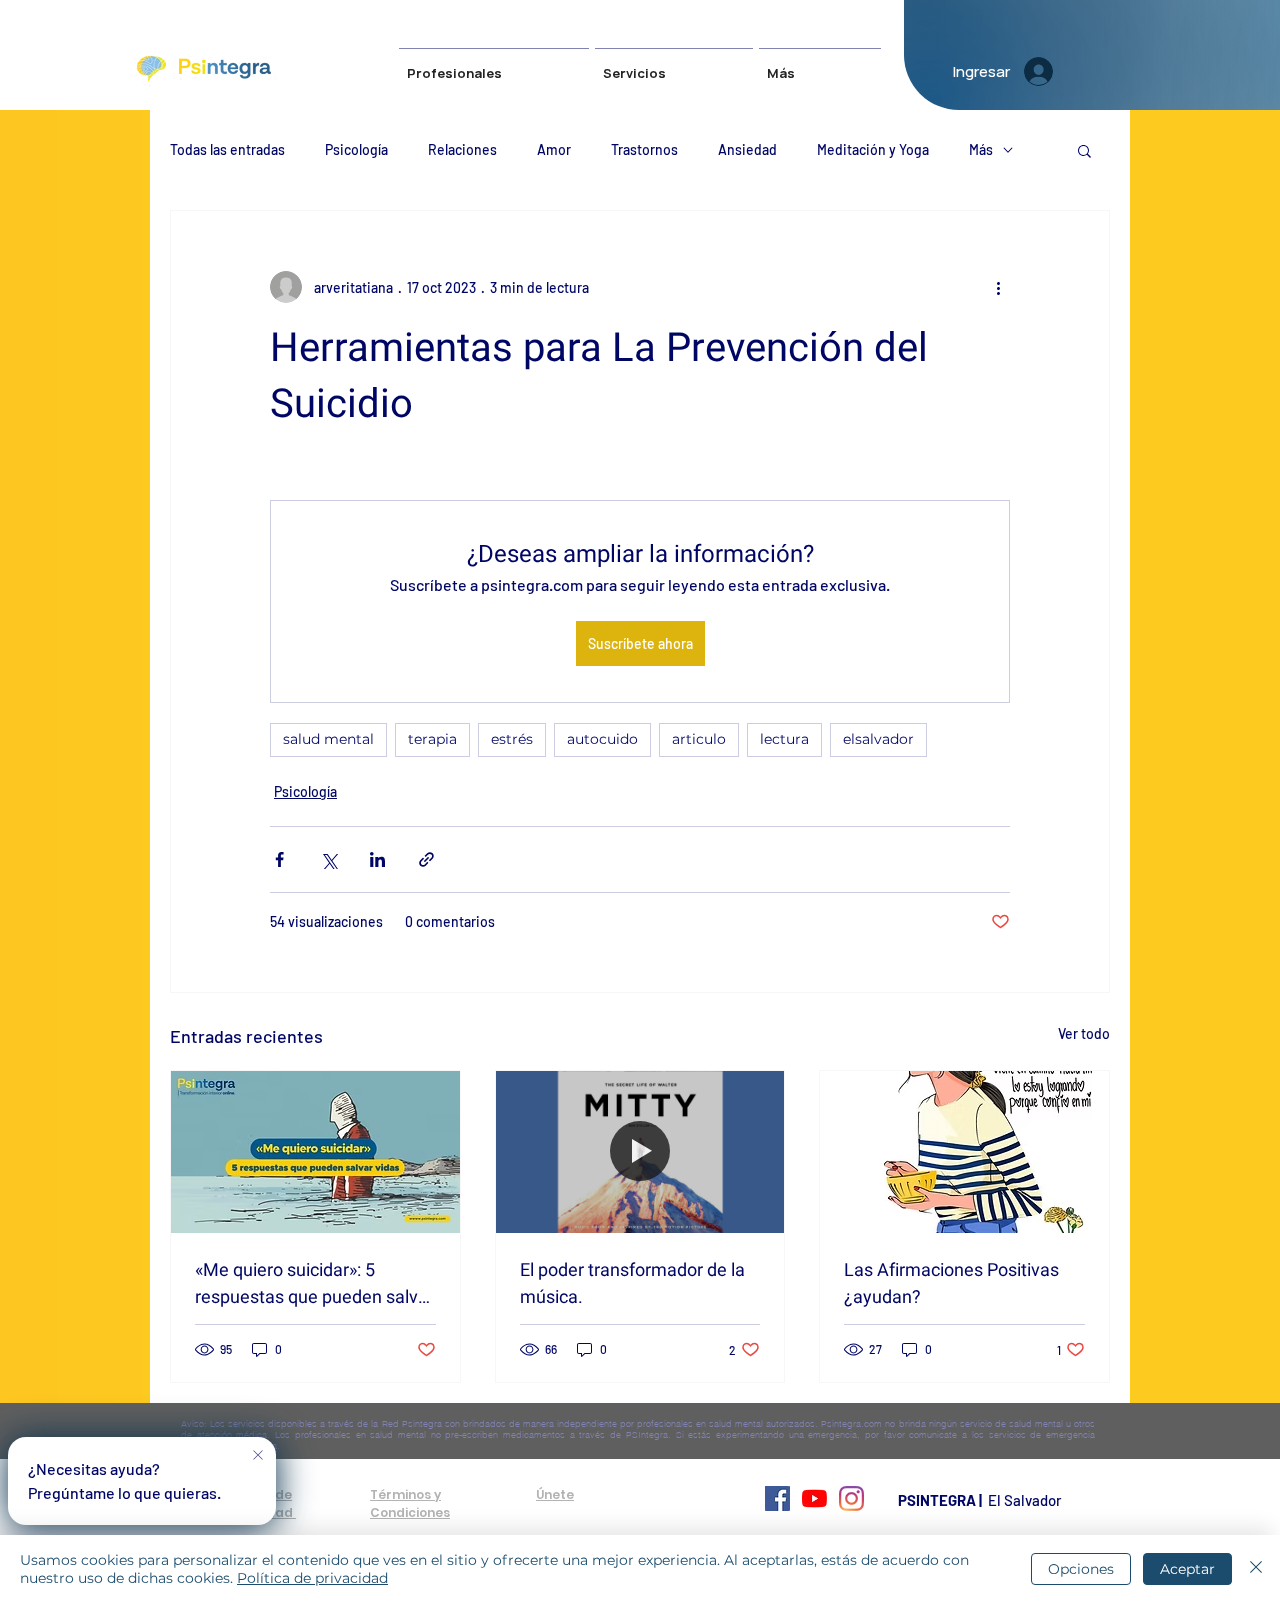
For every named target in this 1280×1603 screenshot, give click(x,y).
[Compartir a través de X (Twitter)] (328, 859)
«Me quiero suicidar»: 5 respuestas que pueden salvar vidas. (314, 1284)
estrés (512, 739)
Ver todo (1084, 1033)
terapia (432, 739)
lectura (784, 739)
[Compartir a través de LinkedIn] (377, 859)
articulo (699, 739)
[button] (674, 64)
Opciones (1081, 1569)
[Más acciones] (998, 287)
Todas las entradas (227, 149)
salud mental (328, 739)
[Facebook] (777, 1498)
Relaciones (462, 149)
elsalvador (878, 739)
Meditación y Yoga (873, 149)
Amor (554, 149)
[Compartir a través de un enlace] (426, 859)
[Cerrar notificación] (258, 1456)
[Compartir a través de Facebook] (279, 859)
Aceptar (1187, 1569)
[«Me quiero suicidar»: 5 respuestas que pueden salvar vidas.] (315, 1152)
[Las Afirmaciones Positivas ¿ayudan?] (964, 1152)
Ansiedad (747, 149)
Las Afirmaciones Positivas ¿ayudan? (951, 1284)
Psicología (356, 149)
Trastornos (644, 149)
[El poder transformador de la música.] (640, 1152)
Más (981, 149)
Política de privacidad (312, 1578)
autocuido (602, 739)
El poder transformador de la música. (632, 1284)
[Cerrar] (1256, 1569)
